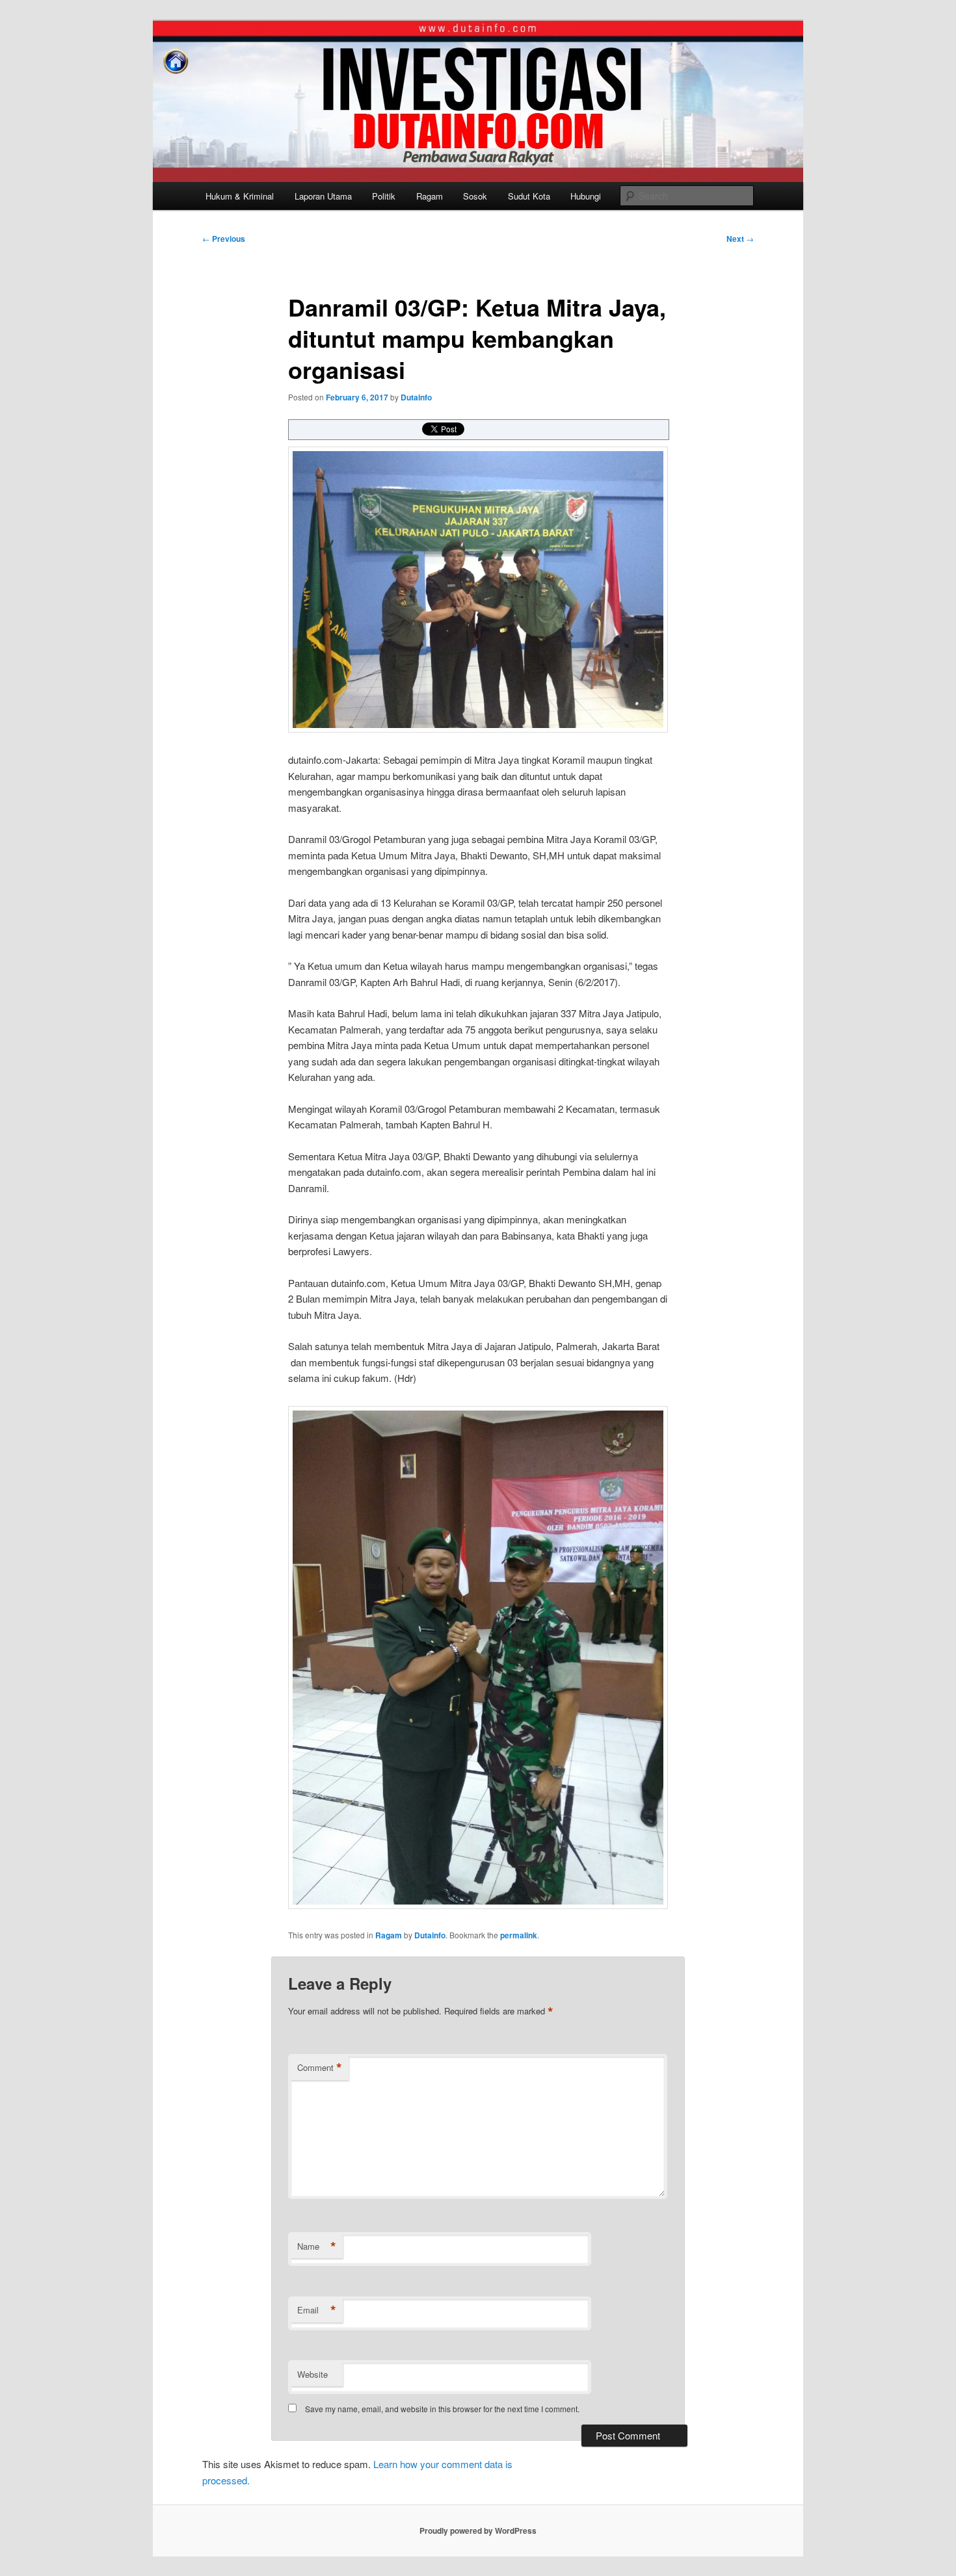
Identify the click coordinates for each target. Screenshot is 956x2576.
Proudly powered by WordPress (478, 2530)
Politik (384, 196)
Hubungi (586, 196)
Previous (224, 239)
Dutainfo (416, 397)
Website (312, 2374)
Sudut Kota (529, 196)
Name (317, 2246)
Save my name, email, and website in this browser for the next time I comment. (442, 2409)
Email (317, 2310)
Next (740, 239)
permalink (519, 1935)
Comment (320, 2068)
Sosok (475, 196)
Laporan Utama (323, 196)
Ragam (430, 196)
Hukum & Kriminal (240, 196)
